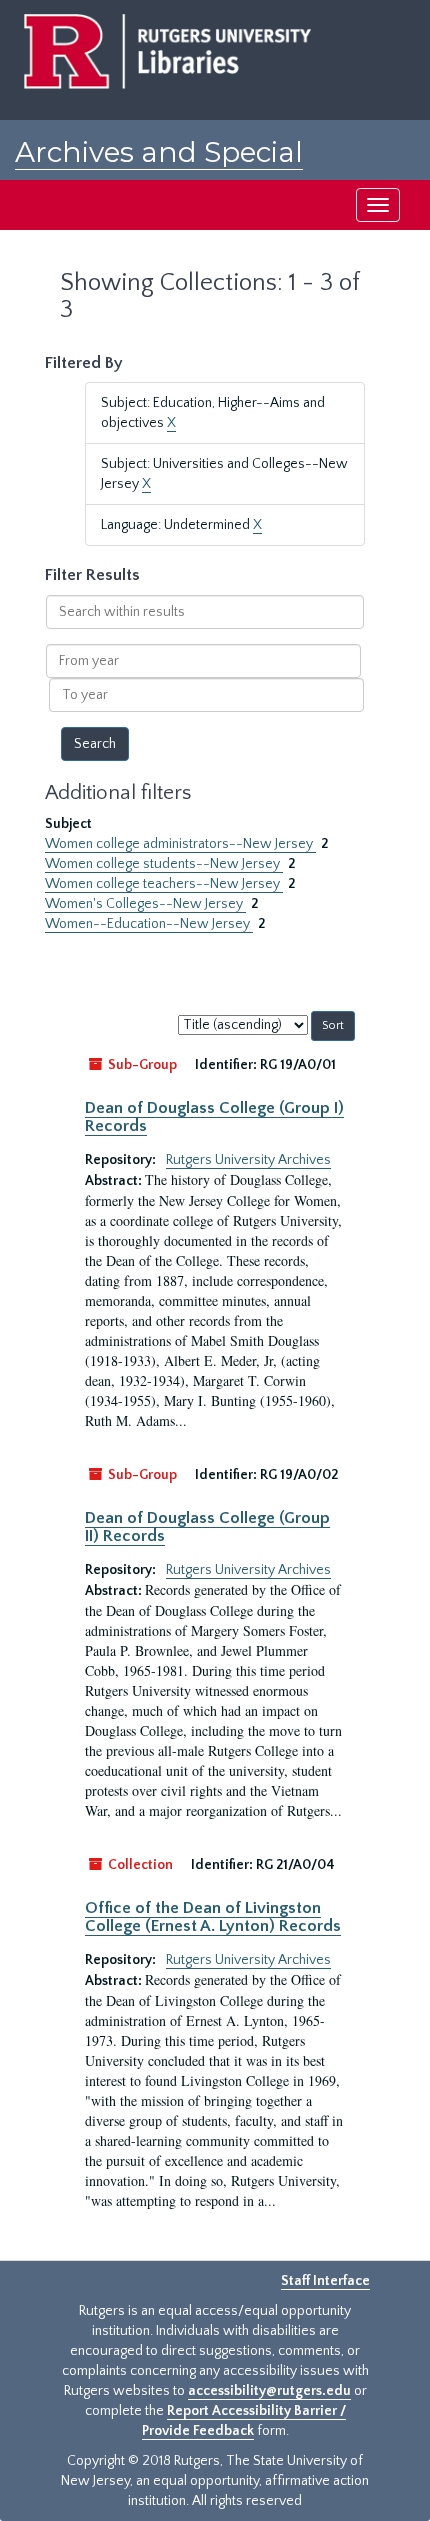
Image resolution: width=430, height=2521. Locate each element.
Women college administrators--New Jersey (180, 844)
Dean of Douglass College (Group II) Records (207, 1527)
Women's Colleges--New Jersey (145, 904)
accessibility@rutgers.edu (269, 2391)
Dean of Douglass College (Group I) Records (214, 1117)
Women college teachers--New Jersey (164, 884)
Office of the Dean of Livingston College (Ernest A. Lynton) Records (213, 1917)
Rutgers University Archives (248, 1160)
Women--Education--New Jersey (149, 924)
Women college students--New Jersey (164, 864)
